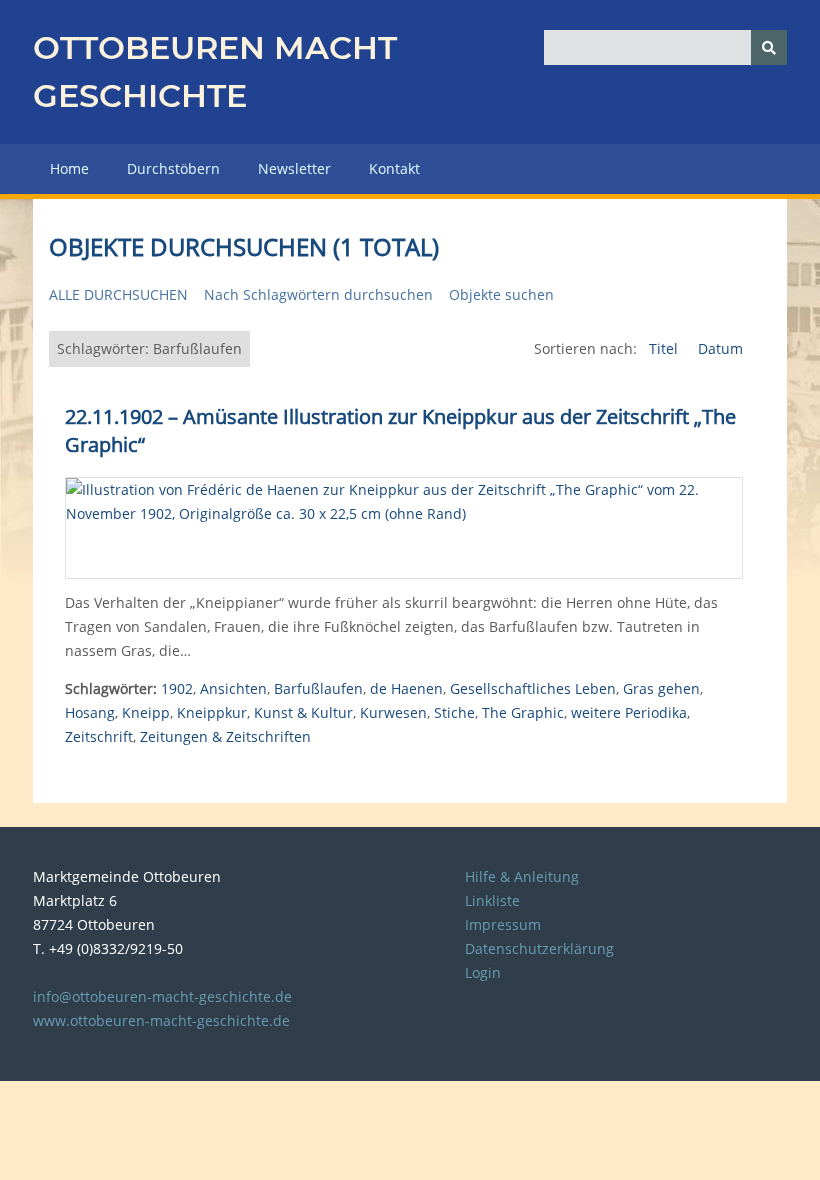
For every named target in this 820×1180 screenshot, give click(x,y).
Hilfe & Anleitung (522, 876)
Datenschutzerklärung (539, 948)
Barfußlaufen (318, 688)
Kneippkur (212, 712)
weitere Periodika (629, 712)
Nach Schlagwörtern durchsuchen (318, 294)
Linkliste (492, 900)
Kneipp (146, 712)
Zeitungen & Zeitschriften (225, 736)
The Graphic (523, 712)
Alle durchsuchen (118, 294)
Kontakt (394, 168)
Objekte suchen (501, 294)
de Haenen (406, 688)
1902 (177, 688)
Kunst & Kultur (303, 712)
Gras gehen (661, 688)
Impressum (503, 924)
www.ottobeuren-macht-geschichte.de (161, 1020)
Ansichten (233, 688)
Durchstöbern (173, 168)
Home (69, 168)
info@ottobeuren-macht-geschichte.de (162, 996)
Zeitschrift (99, 736)
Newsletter (294, 168)
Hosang (90, 712)
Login (483, 972)
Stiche (454, 712)
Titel (665, 348)
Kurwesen (393, 712)
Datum (720, 348)
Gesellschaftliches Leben (533, 688)
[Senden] (769, 47)
